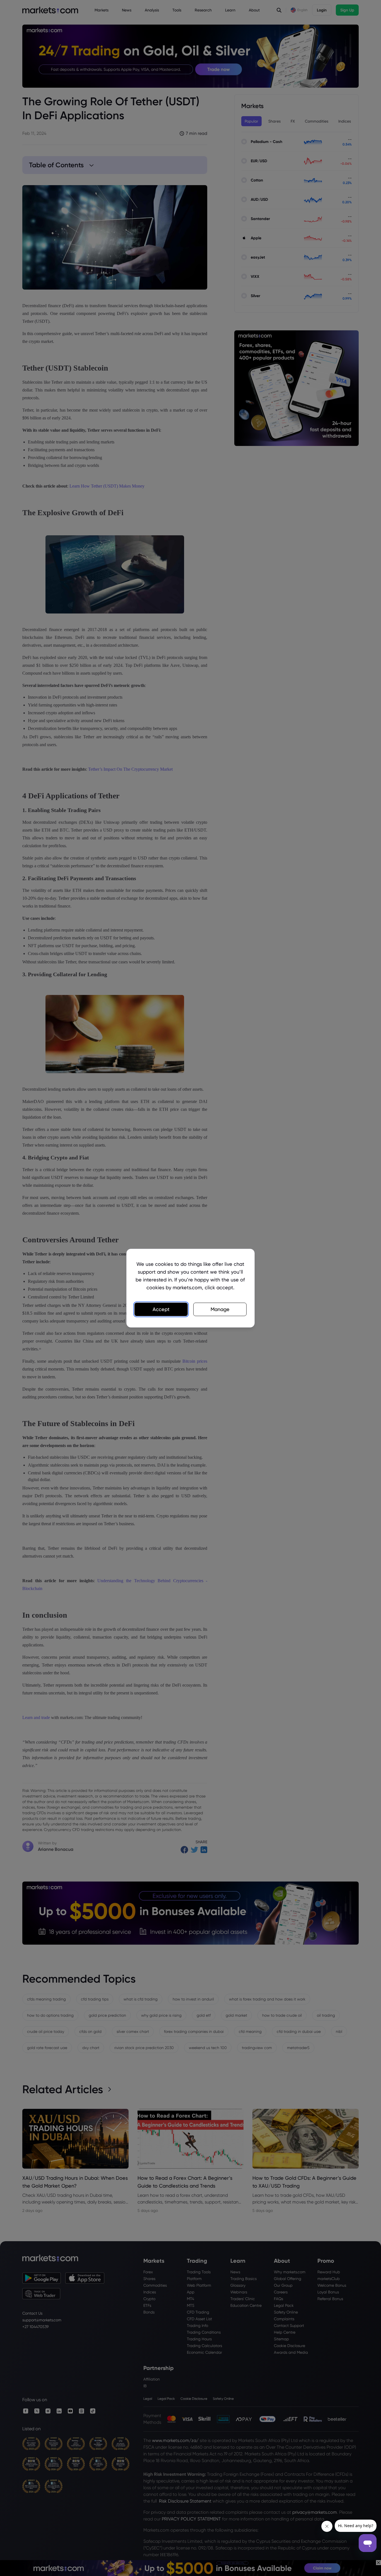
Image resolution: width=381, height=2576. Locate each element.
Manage (220, 1309)
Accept (161, 1309)
